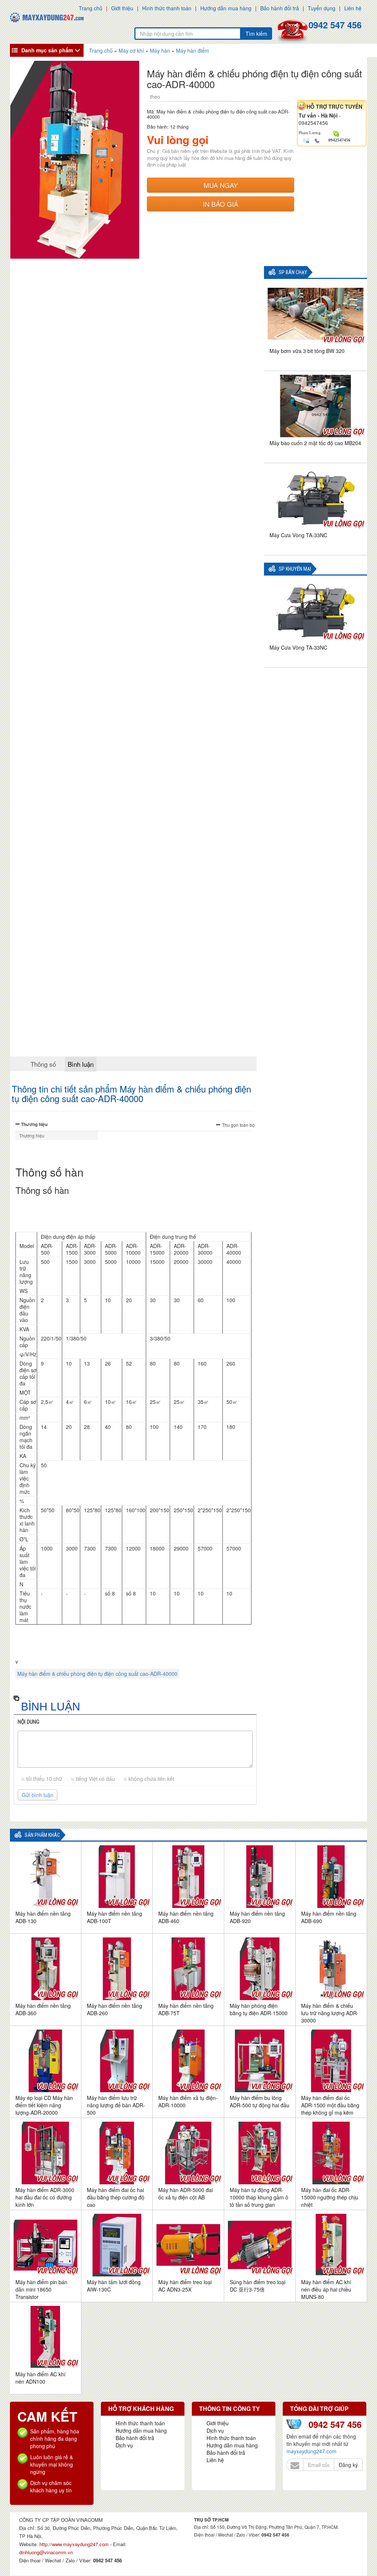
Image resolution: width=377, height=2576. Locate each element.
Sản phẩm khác (42, 1835)
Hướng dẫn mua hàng (226, 8)
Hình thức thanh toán (167, 8)
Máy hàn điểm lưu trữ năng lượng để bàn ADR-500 (116, 2105)
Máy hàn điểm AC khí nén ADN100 (40, 2378)
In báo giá (221, 204)
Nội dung (29, 1722)
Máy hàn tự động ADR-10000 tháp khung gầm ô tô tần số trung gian (259, 2197)
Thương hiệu (34, 1124)
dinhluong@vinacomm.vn (46, 2552)
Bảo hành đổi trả (280, 8)
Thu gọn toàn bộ (238, 1125)
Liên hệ (353, 8)
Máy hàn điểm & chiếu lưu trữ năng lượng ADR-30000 (330, 2013)
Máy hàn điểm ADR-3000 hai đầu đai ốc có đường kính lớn (45, 2197)
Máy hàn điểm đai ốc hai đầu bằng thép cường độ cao (116, 2197)
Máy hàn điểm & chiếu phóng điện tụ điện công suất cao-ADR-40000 (97, 1674)
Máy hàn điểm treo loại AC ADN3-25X (185, 2286)
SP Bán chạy (293, 272)
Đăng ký (348, 2465)
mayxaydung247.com (311, 2451)
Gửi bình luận (38, 1795)
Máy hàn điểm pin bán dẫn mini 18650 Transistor (41, 2289)
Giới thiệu (122, 8)
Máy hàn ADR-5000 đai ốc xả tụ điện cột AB (186, 2194)
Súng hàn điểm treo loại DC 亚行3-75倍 (258, 2286)
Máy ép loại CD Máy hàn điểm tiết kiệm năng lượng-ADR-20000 (44, 2105)
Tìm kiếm (256, 34)
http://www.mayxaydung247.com (75, 2544)
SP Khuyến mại (295, 569)
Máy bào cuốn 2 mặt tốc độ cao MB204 (315, 443)
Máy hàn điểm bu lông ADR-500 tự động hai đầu (260, 2101)
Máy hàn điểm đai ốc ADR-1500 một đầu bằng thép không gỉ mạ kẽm (330, 2105)
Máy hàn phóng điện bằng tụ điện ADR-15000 (259, 2009)
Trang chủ (91, 8)
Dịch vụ (124, 2445)
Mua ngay (221, 185)
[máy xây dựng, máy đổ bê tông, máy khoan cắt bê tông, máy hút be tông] (47, 17)
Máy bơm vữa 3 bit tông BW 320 (307, 351)
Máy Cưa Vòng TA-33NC (298, 535)
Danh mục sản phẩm (47, 50)
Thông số (43, 1064)
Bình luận (81, 1064)
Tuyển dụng (322, 8)
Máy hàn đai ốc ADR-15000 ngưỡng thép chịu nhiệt (330, 2197)
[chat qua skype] (336, 133)
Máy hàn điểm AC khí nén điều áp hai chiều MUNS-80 (326, 2289)
